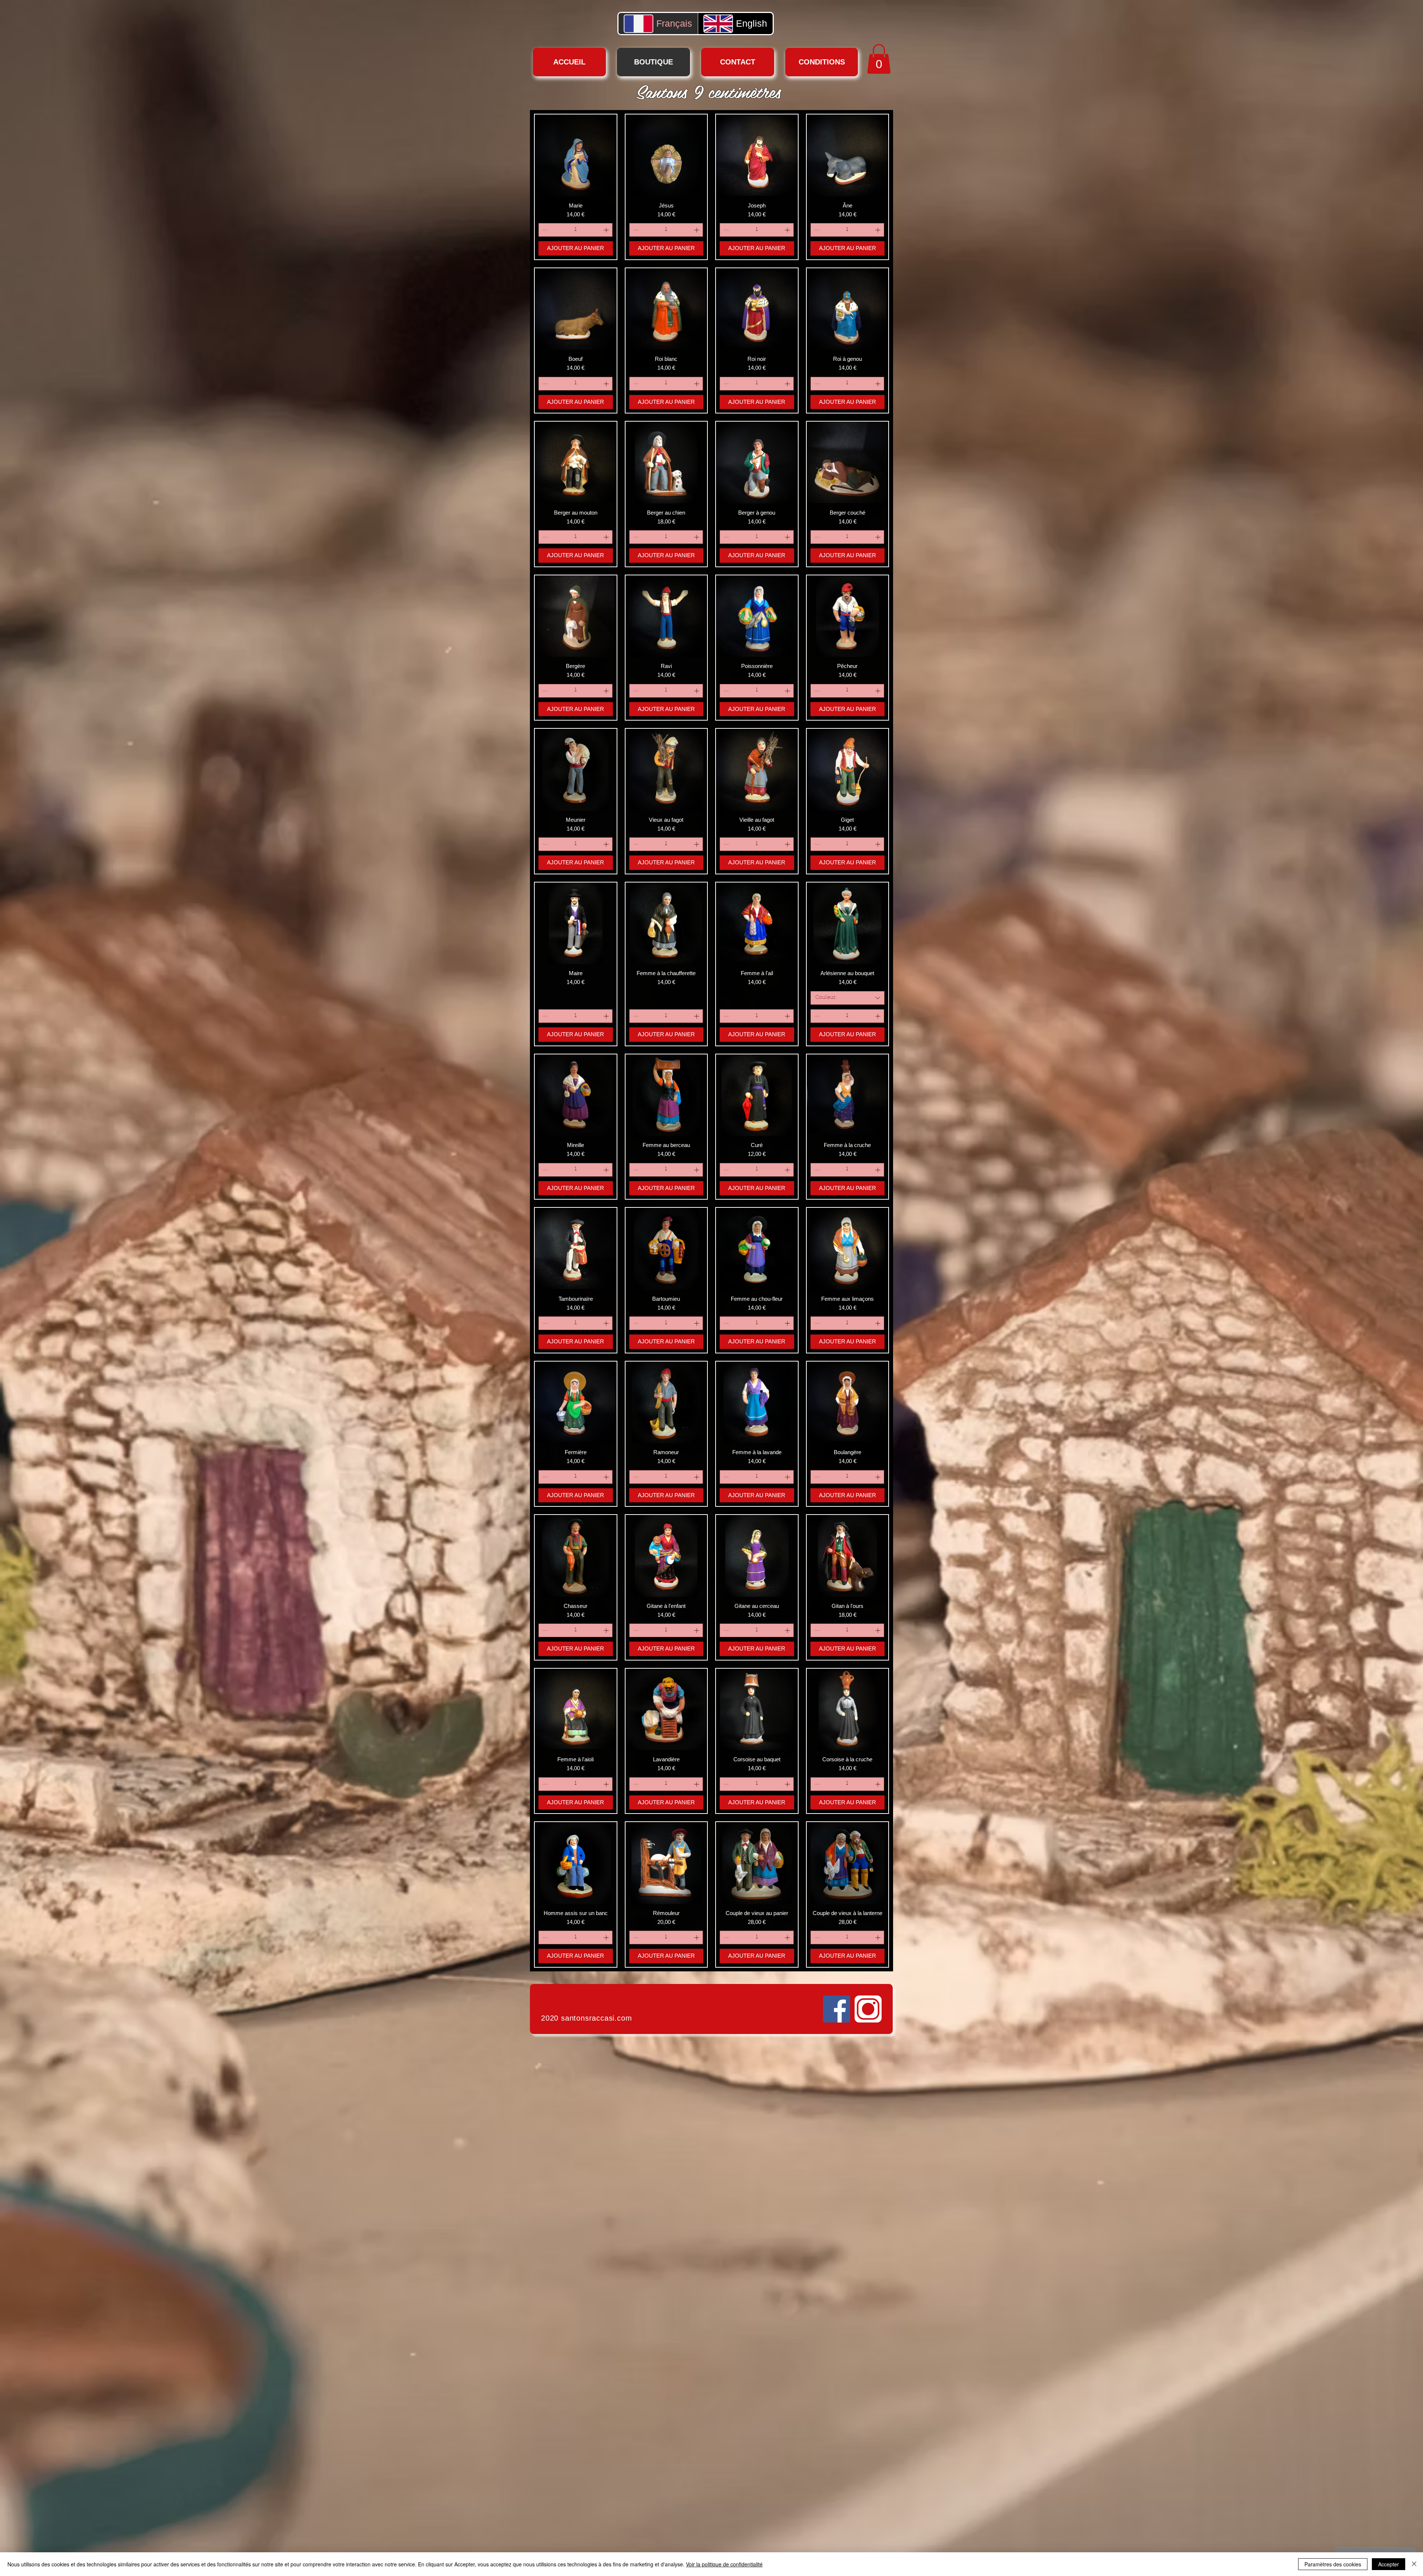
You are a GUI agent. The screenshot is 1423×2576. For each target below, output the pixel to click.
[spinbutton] (575, 230)
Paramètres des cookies (1333, 2564)
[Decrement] (544, 230)
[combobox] (848, 998)
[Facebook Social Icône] (837, 2009)
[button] (879, 59)
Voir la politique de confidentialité (724, 2564)
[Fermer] (1414, 2564)
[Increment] (607, 230)
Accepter (1389, 2564)
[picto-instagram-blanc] (868, 2009)
